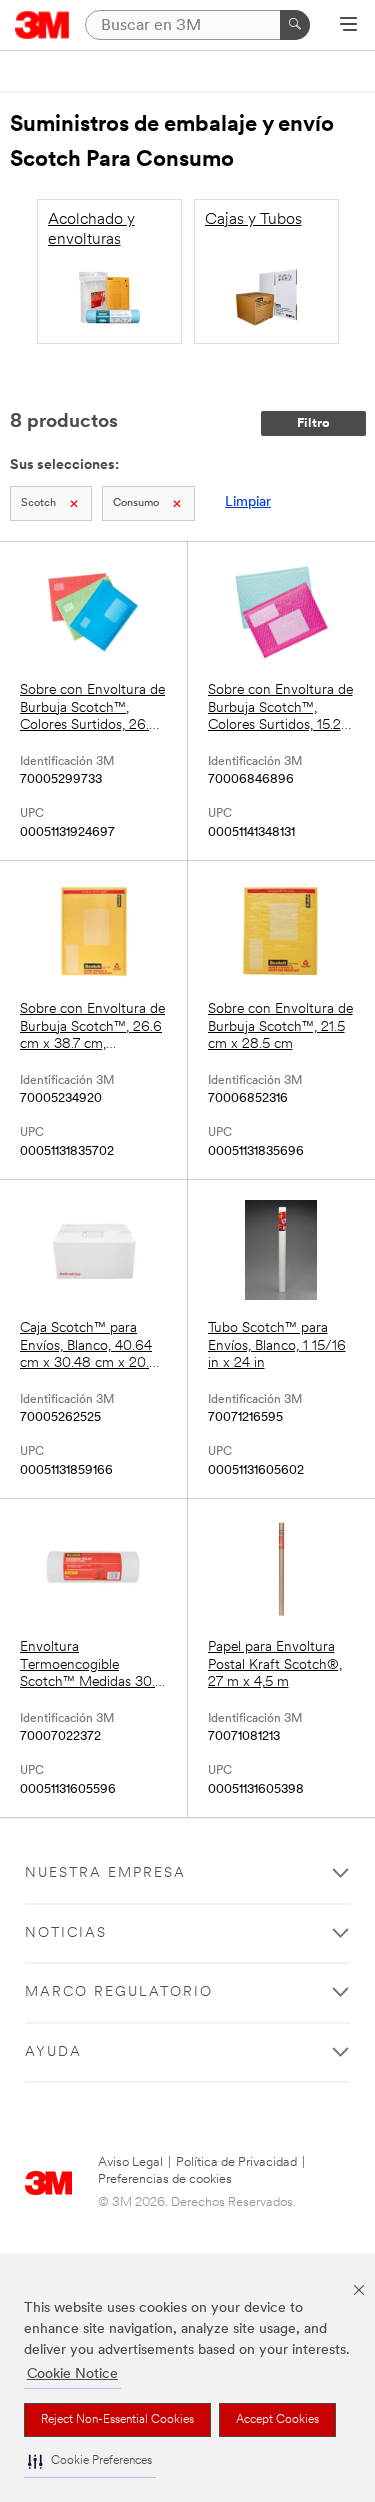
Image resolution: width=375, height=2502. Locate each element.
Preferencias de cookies (165, 2179)
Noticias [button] (66, 1933)
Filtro (313, 423)
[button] (90, 2461)
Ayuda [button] (53, 2052)
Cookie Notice (72, 2374)
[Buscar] (295, 25)
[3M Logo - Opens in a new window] (42, 25)
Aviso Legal (130, 2162)
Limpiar (248, 502)
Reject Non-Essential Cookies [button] (117, 2420)
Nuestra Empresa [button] (105, 1873)
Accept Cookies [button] (277, 2420)
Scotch (38, 503)
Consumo (136, 503)
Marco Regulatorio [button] (119, 1992)
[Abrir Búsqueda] (348, 26)
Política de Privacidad (236, 2162)
